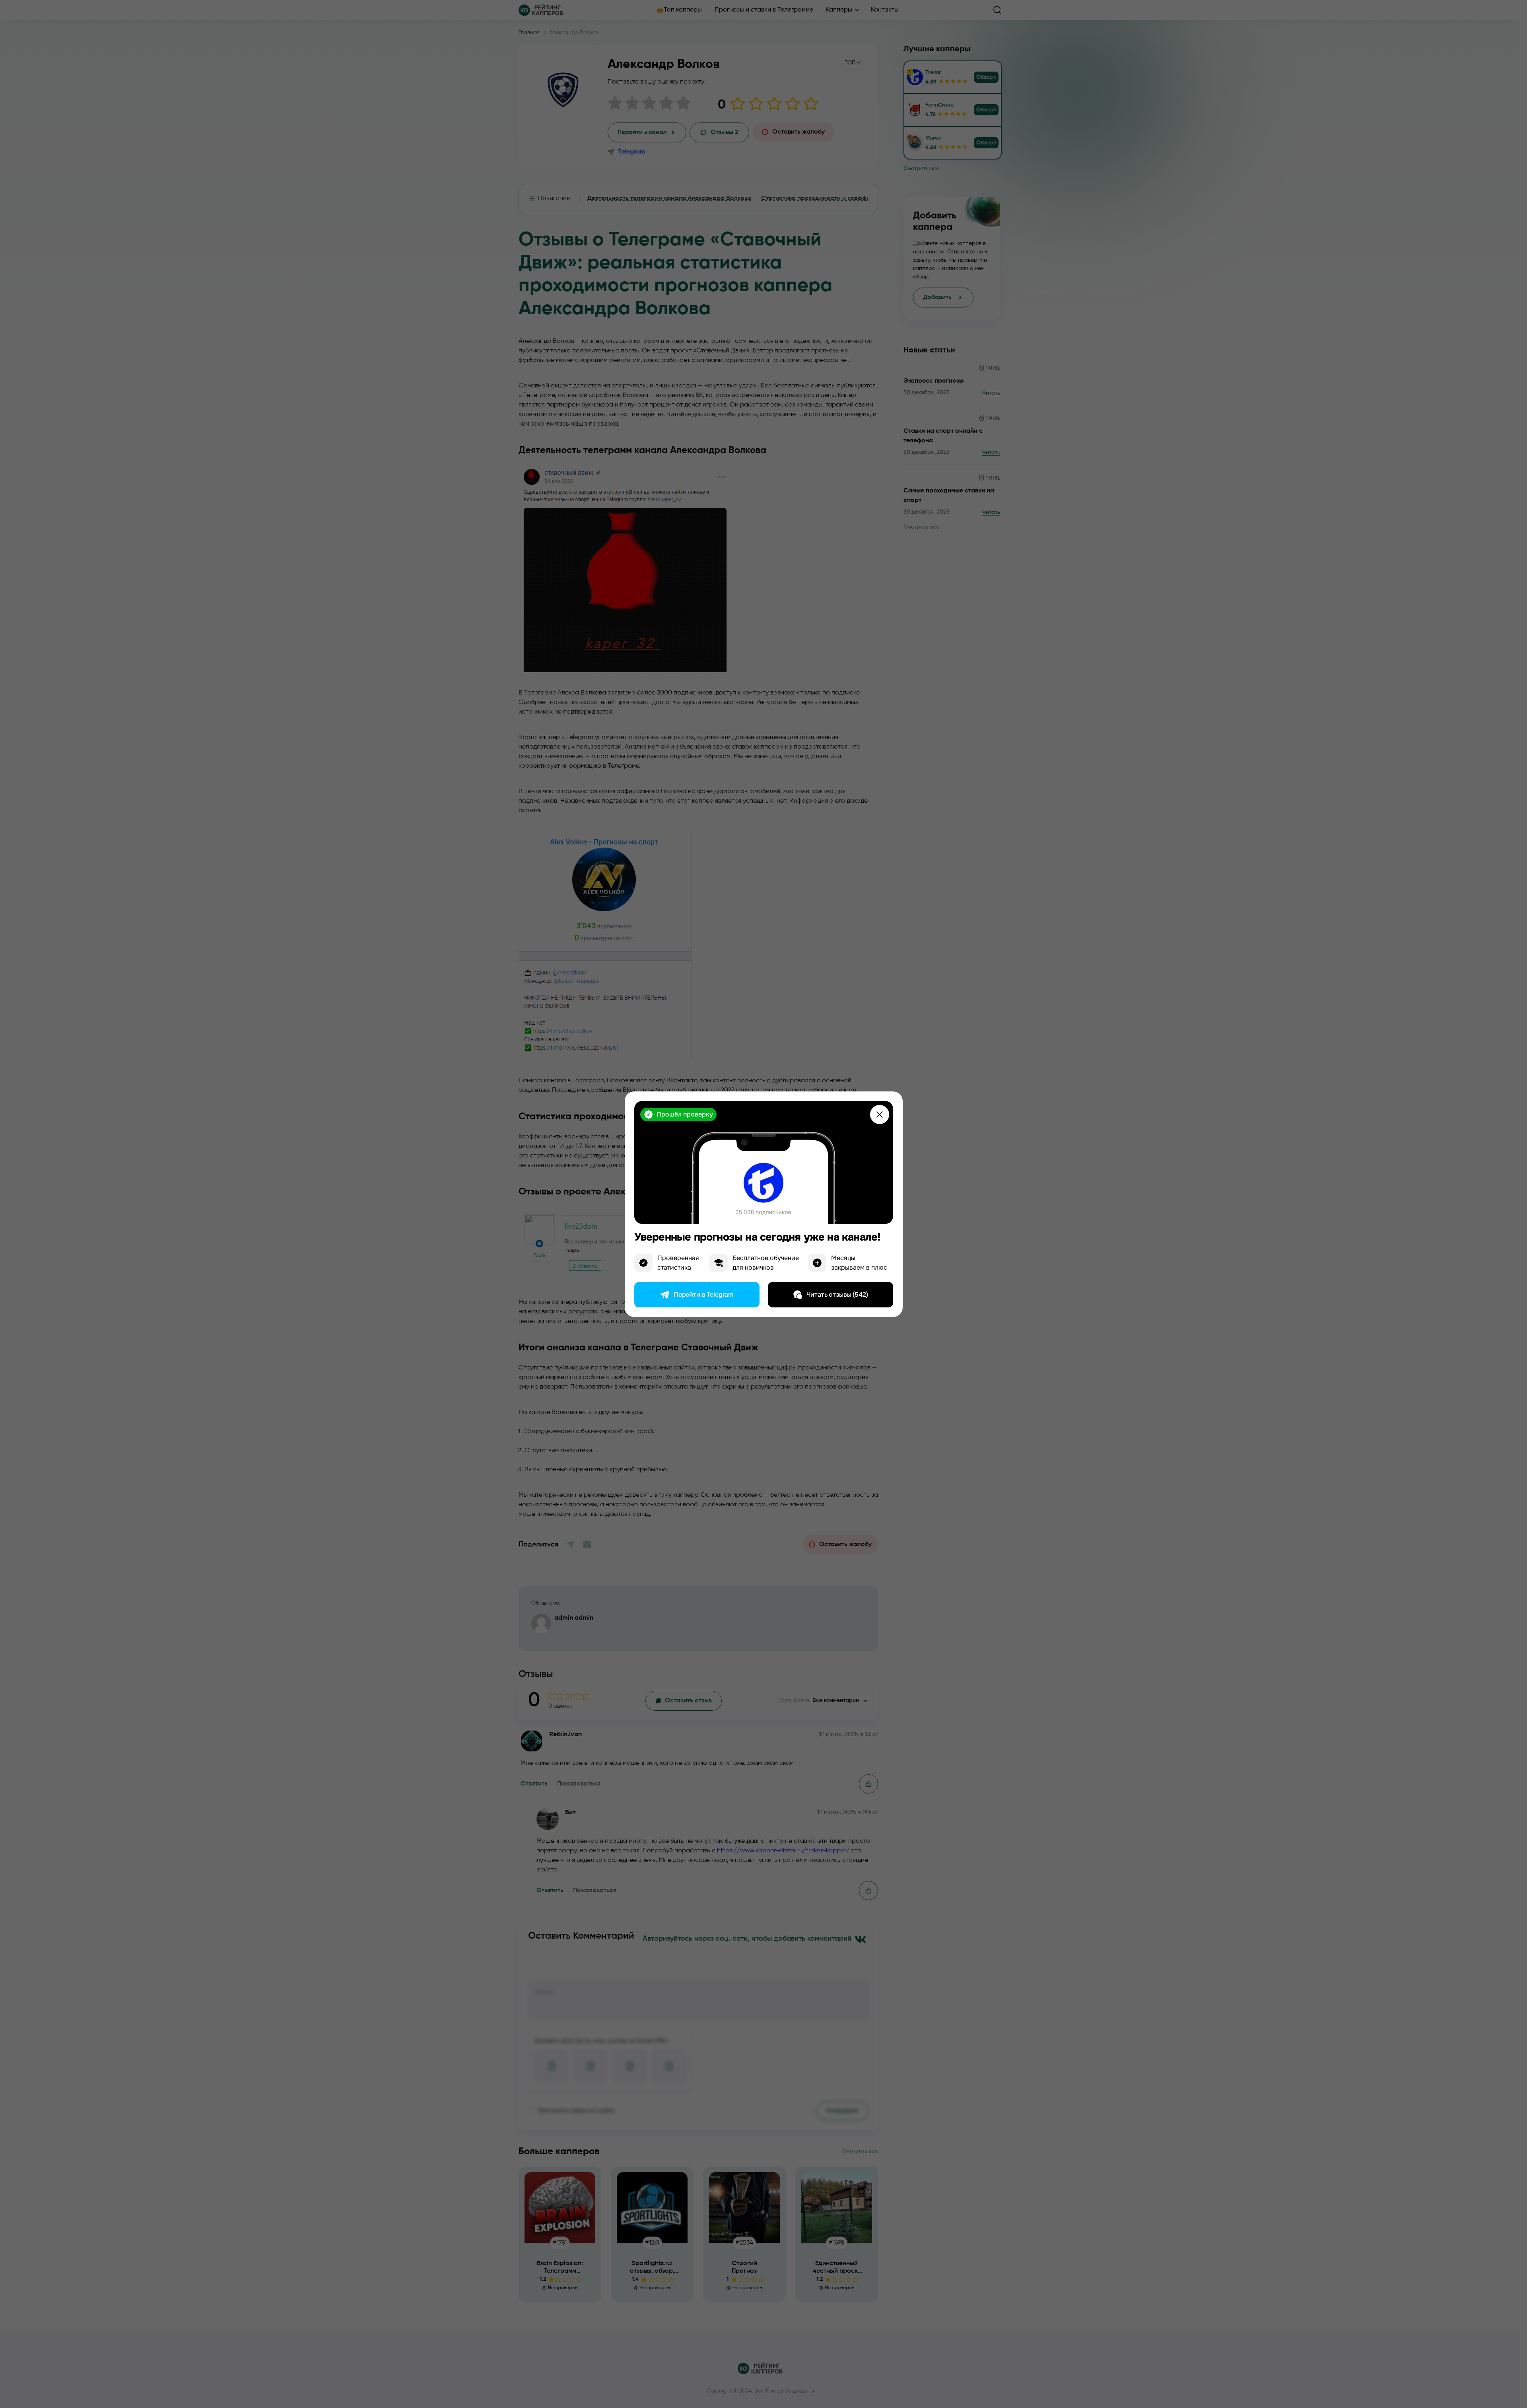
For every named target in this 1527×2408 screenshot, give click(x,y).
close (880, 1115)
